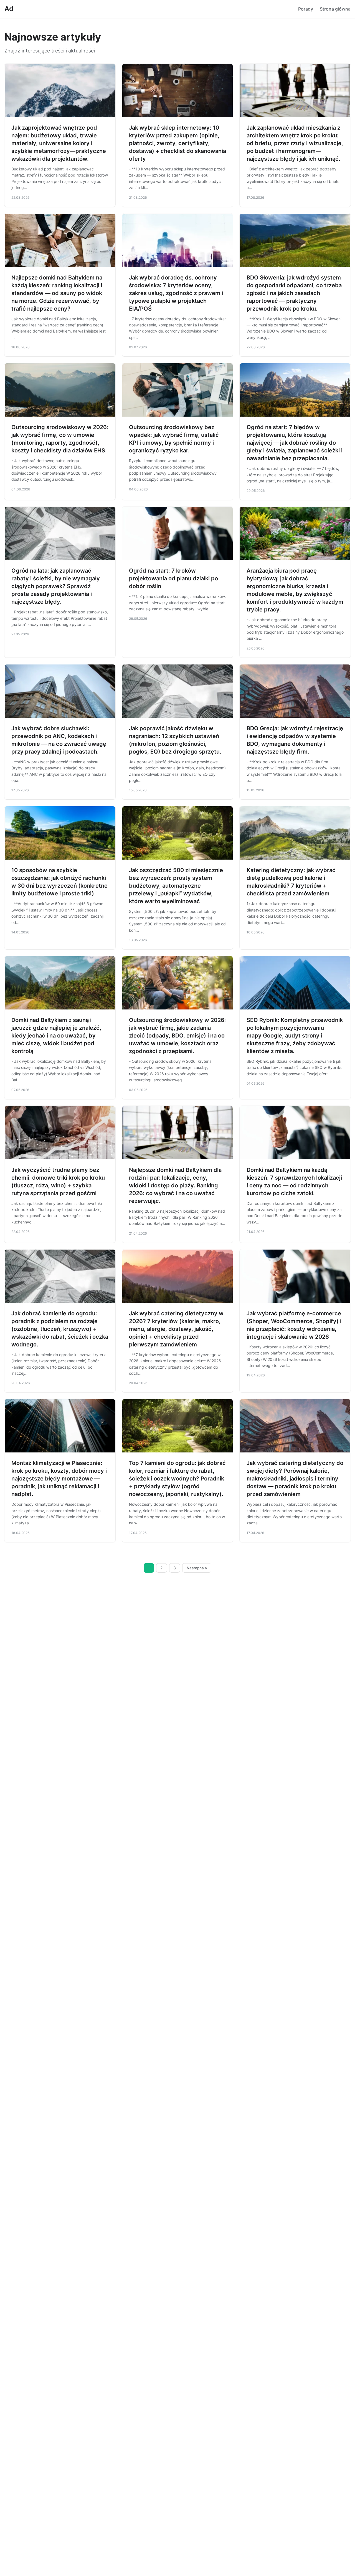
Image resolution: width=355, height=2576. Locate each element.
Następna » (197, 1568)
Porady (306, 9)
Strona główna (335, 9)
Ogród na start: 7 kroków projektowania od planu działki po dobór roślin (173, 578)
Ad (9, 9)
